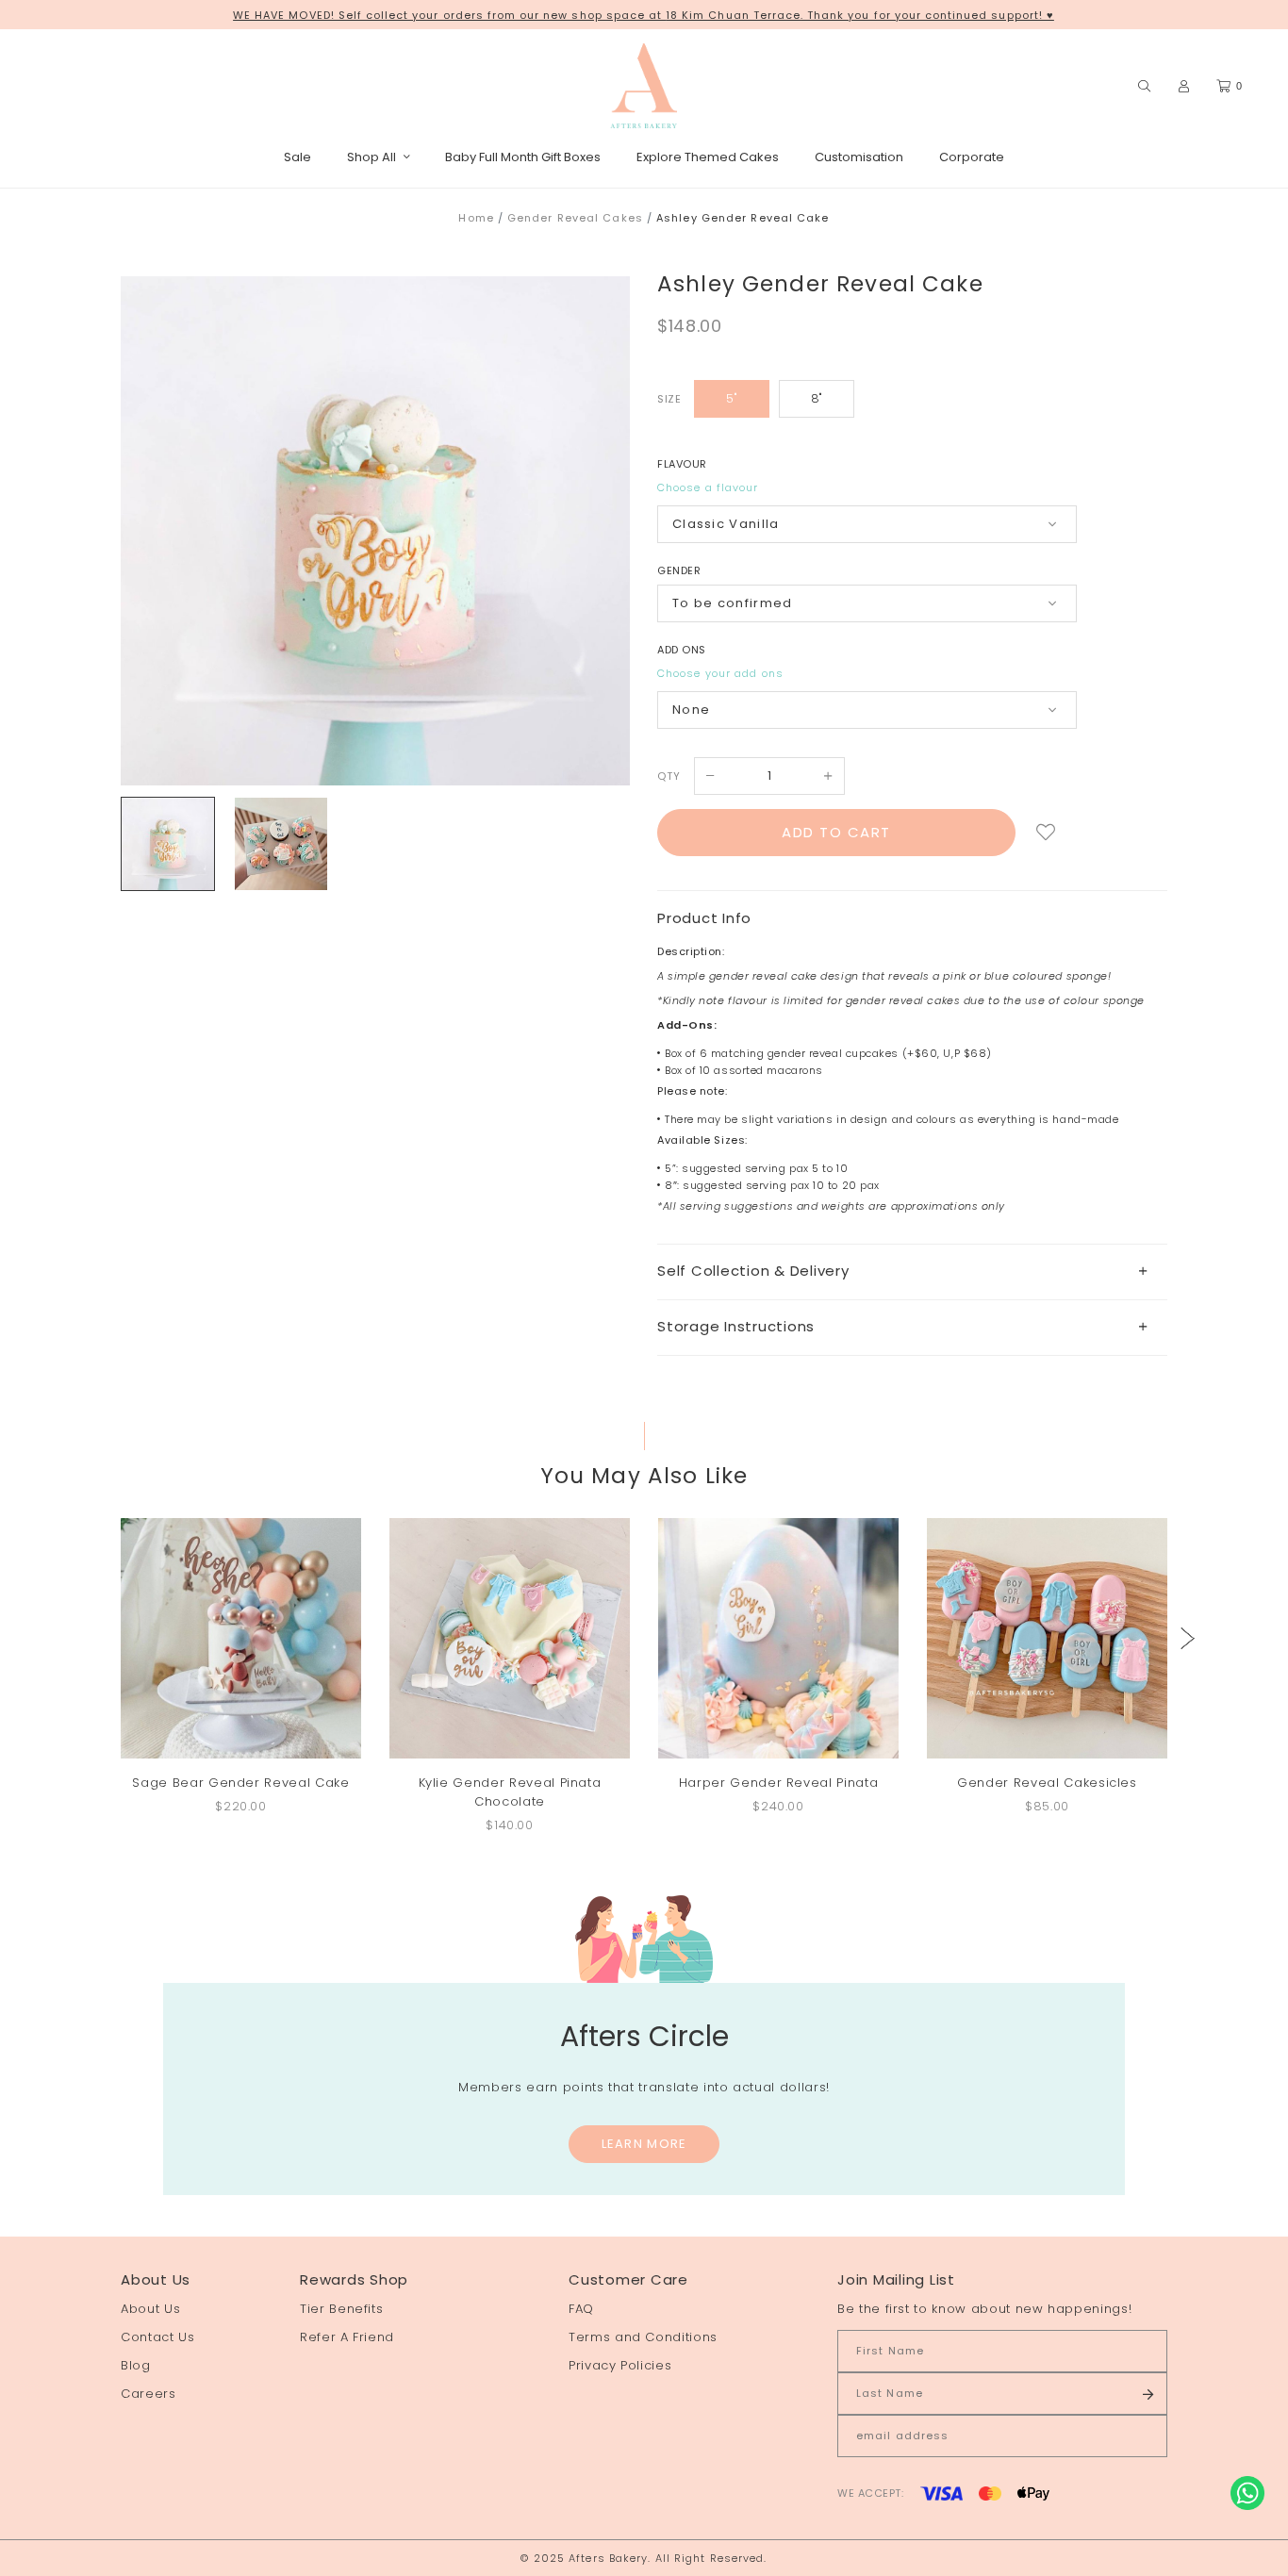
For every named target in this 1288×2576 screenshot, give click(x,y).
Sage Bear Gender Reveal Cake (240, 1783)
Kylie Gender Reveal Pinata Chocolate (510, 1792)
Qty (669, 776)
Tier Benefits (341, 2309)
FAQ (581, 2309)
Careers (149, 2394)
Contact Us (158, 2337)
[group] (168, 844)
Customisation (859, 157)
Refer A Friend (347, 2337)
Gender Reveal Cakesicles (1047, 1783)
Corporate (972, 157)
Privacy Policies (620, 2365)
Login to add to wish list (1046, 833)
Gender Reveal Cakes (575, 218)
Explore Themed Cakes (708, 157)
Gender (679, 570)
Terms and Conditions (643, 2337)
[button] (1188, 1638)
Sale (297, 157)
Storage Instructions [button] (736, 1326)
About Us (150, 2309)
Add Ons (682, 650)
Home (476, 218)
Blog (136, 2365)
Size (669, 399)
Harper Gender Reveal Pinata (779, 1783)
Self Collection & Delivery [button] (753, 1271)
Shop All (372, 157)
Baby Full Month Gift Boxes (523, 157)
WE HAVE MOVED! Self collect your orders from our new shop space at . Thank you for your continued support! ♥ (644, 15)
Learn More (644, 2144)
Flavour (682, 464)
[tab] (912, 1271)
